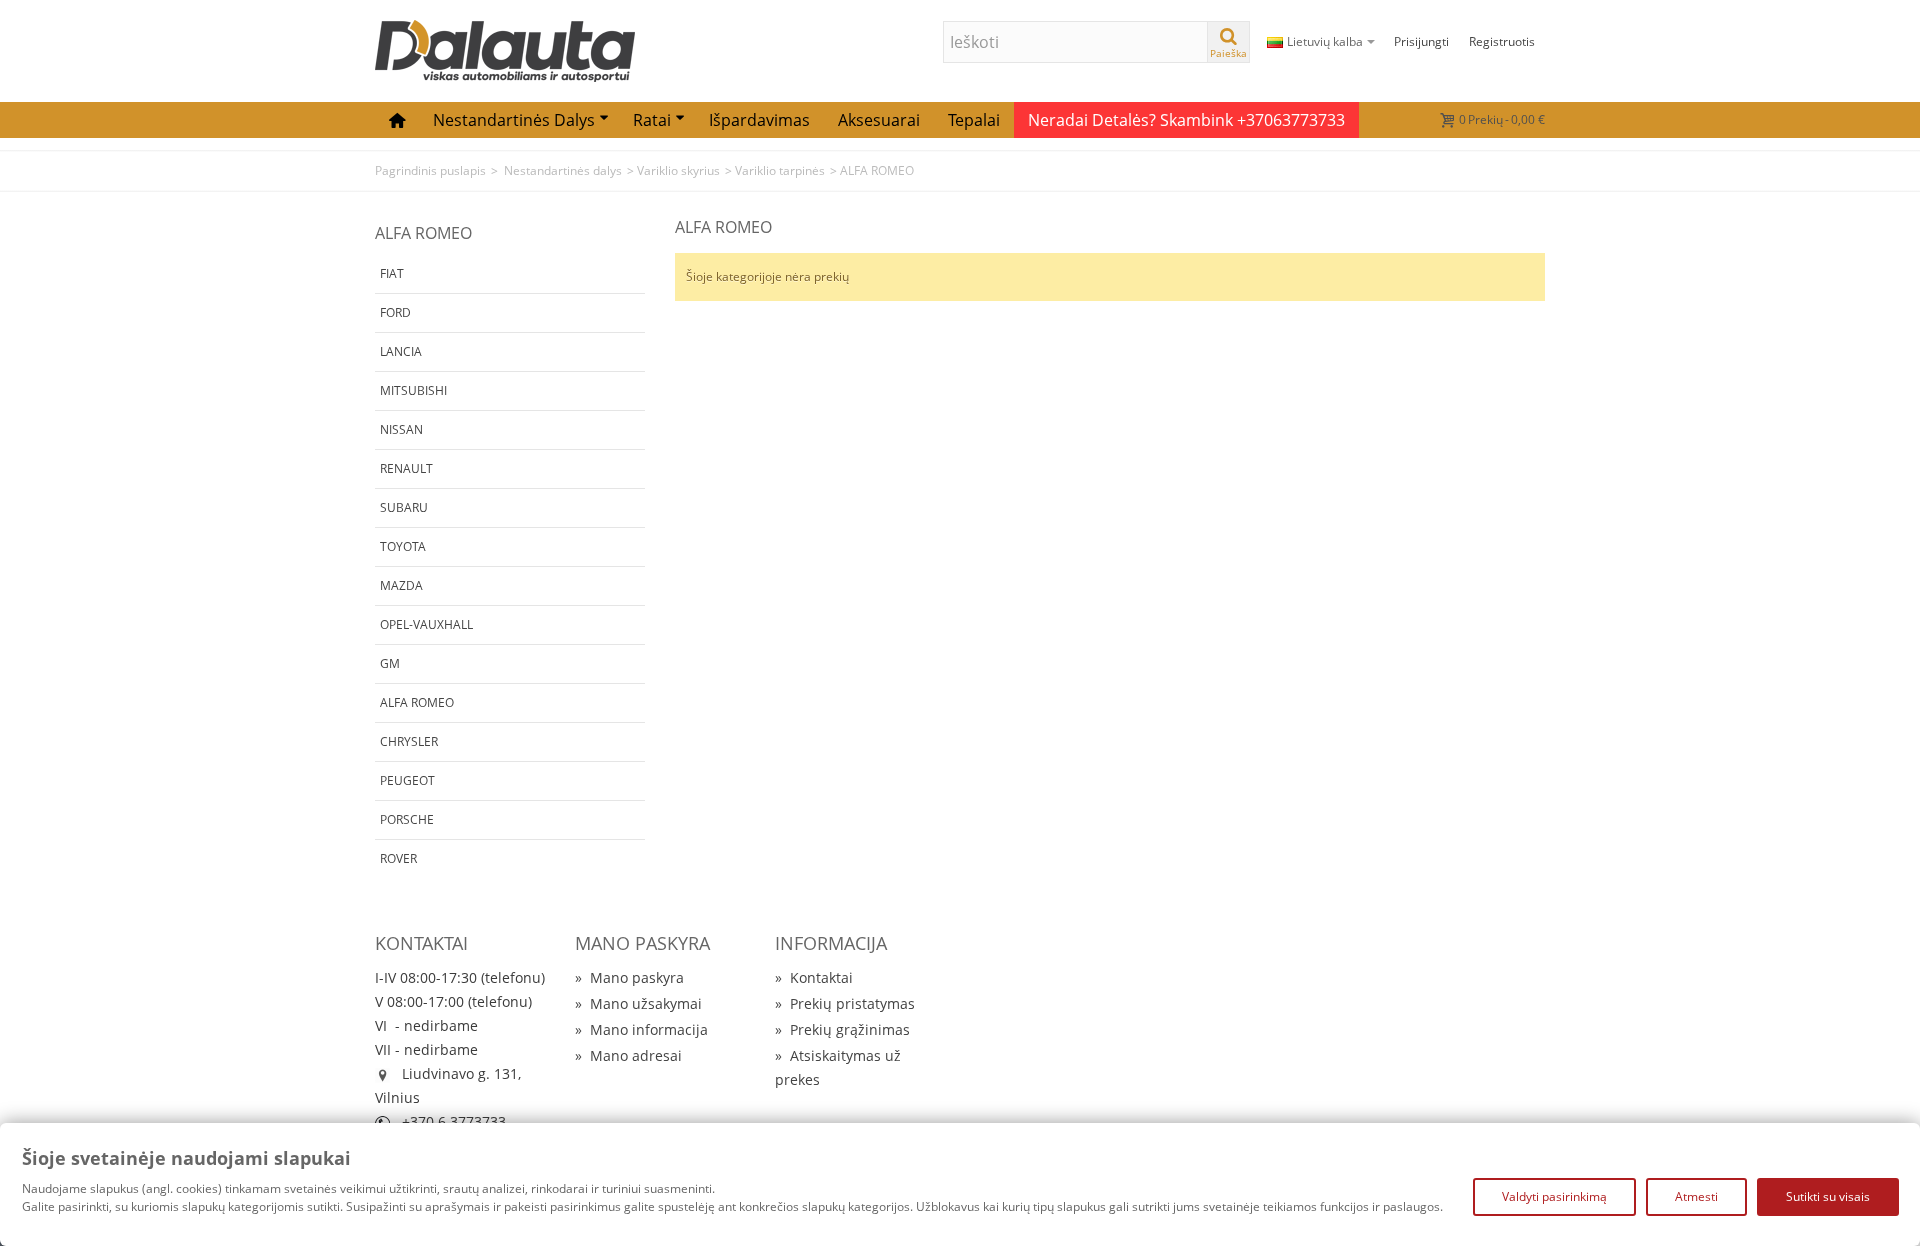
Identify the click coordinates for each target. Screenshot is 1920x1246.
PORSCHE (407, 819)
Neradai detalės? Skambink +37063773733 (1186, 120)
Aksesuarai (879, 120)
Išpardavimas (759, 120)
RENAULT (406, 468)
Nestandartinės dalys (514, 120)
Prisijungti (1421, 41)
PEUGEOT (407, 780)
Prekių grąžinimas (842, 1029)
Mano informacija (641, 1029)
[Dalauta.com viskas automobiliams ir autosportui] (505, 49)
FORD (395, 312)
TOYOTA (403, 546)
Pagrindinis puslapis (430, 170)
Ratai (652, 120)
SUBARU (404, 507)
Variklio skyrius (678, 170)
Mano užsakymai (638, 1003)
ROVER (398, 858)
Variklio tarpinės (780, 170)
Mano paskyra (629, 977)
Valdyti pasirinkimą (1554, 1196)
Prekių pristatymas (845, 1003)
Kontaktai (814, 977)
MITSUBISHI (413, 390)
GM (390, 663)
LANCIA (401, 351)
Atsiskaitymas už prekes (838, 1067)
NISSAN (401, 429)
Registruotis (1502, 41)
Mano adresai (628, 1055)
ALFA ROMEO (417, 702)
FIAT (392, 273)
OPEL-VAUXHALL (426, 624)
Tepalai (974, 120)
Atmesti (1696, 1196)
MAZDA (401, 585)
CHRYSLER (409, 741)
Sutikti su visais (1828, 1196)
